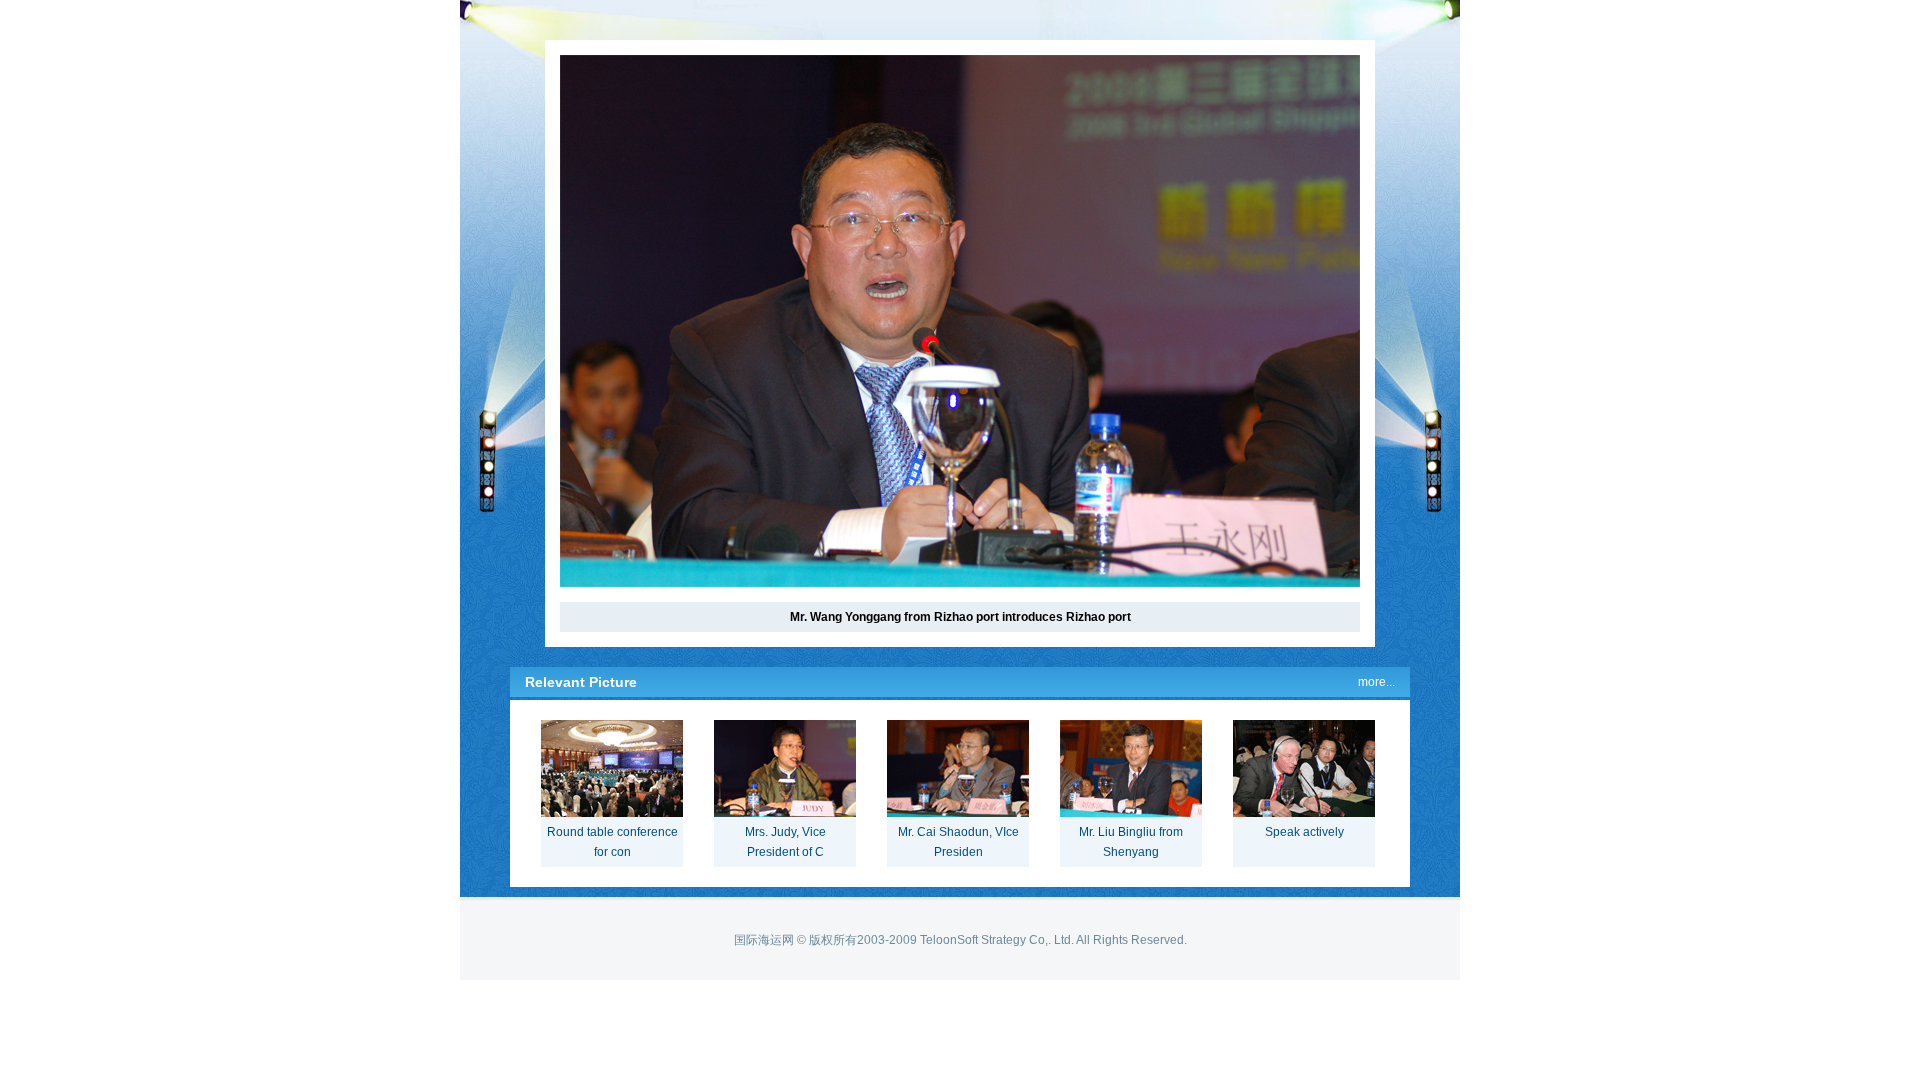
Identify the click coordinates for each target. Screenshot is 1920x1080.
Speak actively (1304, 832)
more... (1376, 682)
